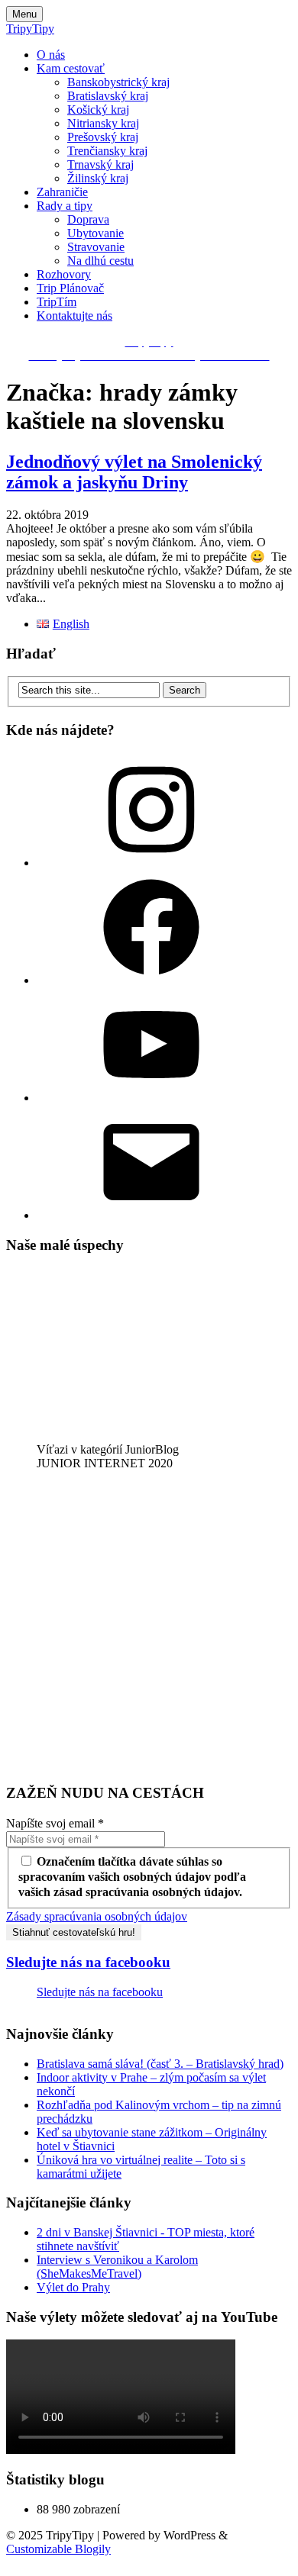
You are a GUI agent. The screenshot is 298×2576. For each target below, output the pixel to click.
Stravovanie (96, 247)
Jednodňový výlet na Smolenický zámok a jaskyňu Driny (134, 472)
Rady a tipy (65, 206)
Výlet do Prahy (73, 2287)
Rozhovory (64, 274)
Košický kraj (98, 109)
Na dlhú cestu (100, 261)
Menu (24, 14)
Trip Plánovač (70, 288)
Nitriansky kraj (103, 123)
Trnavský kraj (100, 164)
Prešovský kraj (103, 137)
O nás (51, 55)
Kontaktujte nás (74, 316)
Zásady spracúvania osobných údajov (97, 1916)
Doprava (88, 219)
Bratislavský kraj (108, 96)
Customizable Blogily (58, 2549)
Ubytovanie (96, 233)
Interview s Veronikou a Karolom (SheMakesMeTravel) (117, 2267)
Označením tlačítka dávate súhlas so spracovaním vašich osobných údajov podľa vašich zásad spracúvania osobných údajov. (132, 1877)
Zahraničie (62, 192)
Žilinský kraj (98, 178)
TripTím (57, 302)
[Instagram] (151, 863)
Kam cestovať (71, 68)
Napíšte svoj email (55, 1823)
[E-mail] (151, 1215)
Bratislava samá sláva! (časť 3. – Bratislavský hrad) (160, 2064)
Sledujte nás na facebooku (88, 1962)
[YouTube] (151, 1098)
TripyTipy (30, 29)
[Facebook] (151, 980)
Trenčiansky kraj (107, 151)
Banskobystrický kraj (118, 82)
